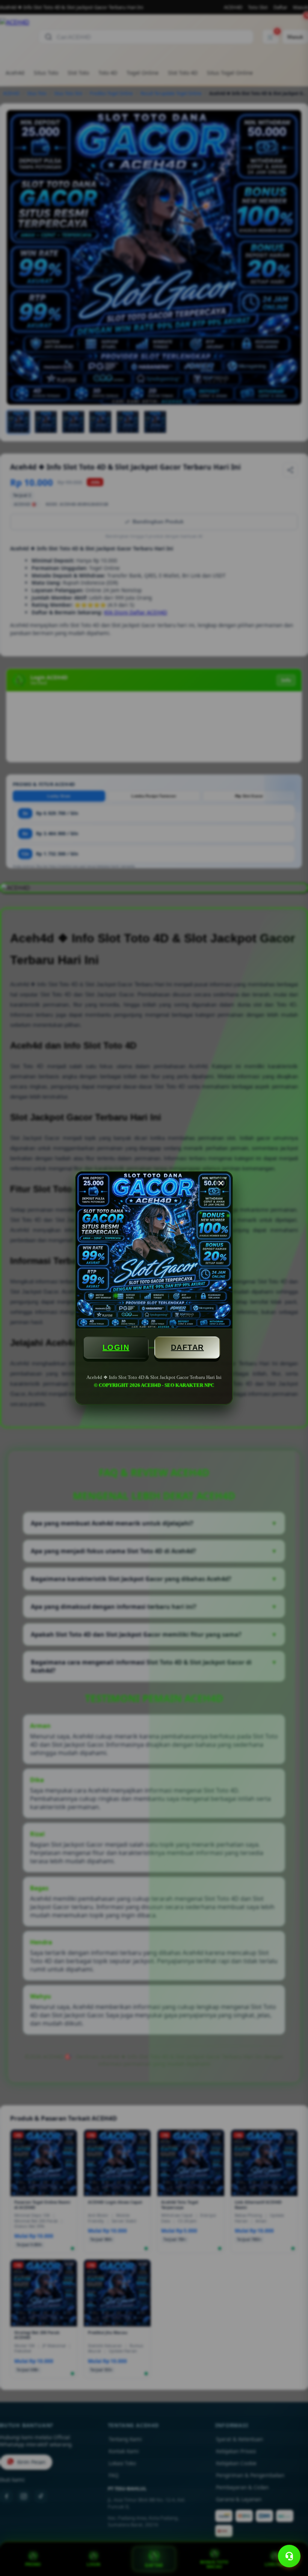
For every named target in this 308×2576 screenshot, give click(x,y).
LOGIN (116, 1347)
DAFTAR (187, 1347)
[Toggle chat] (289, 2556)
